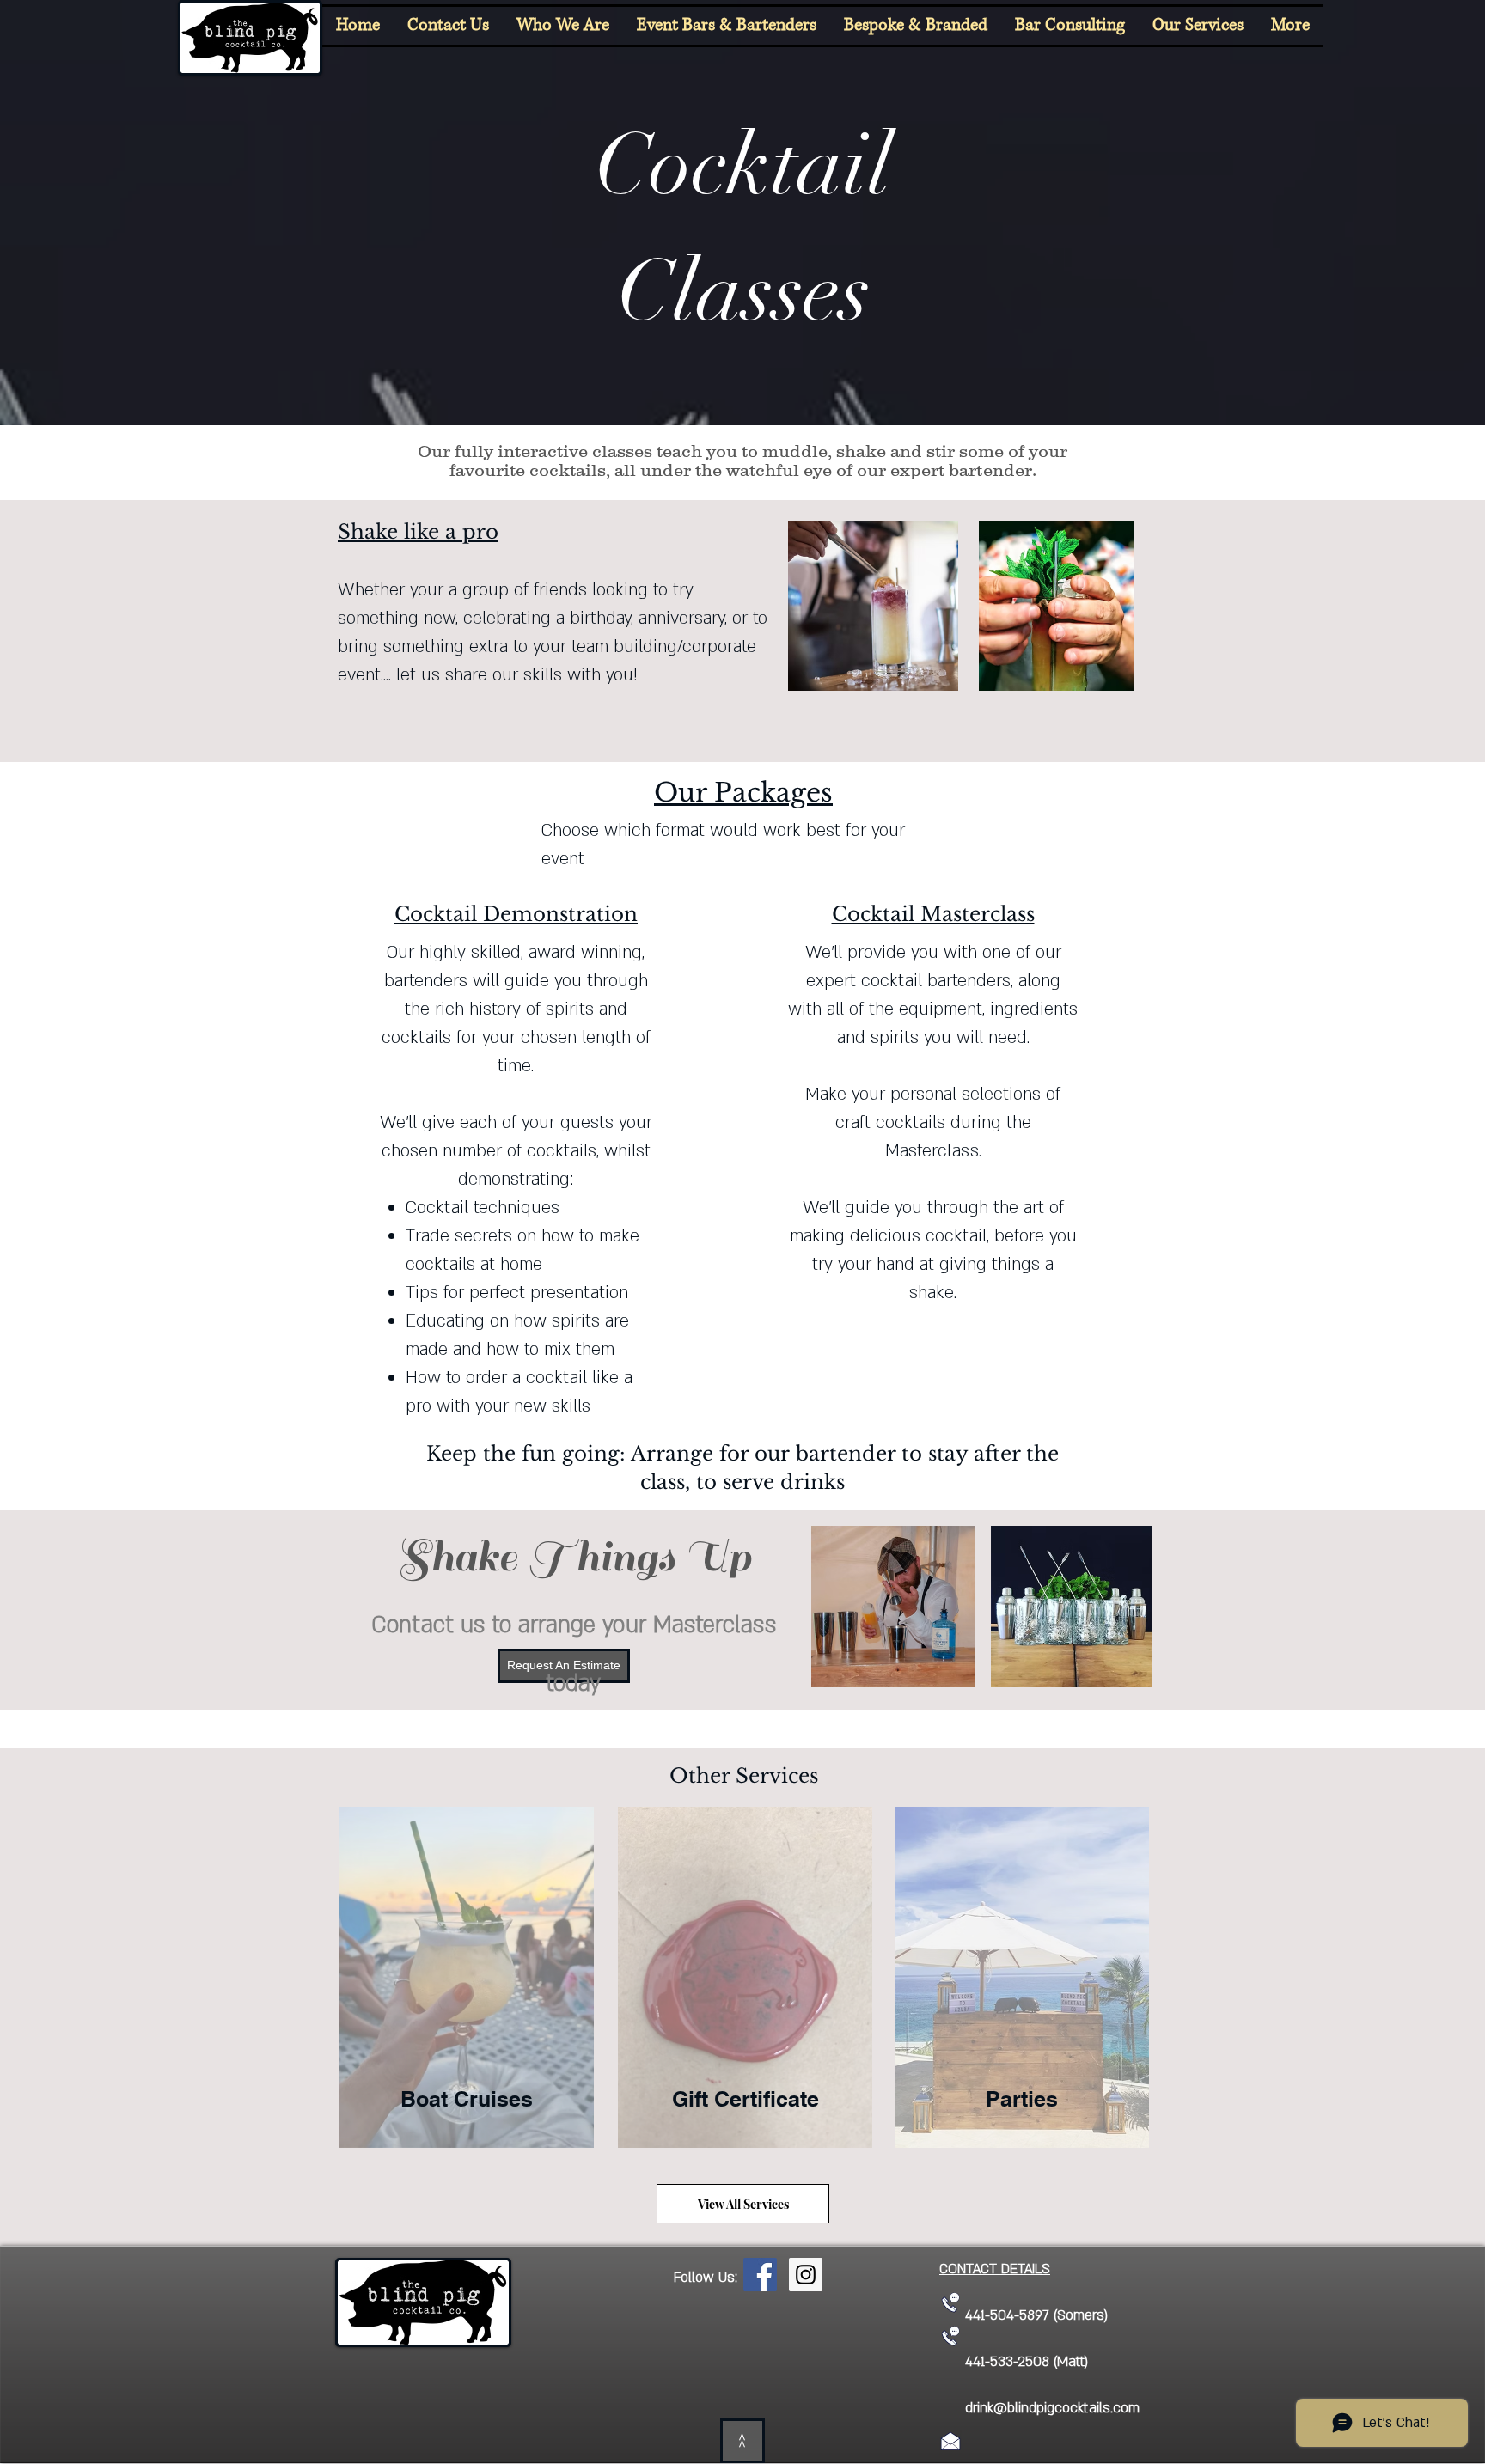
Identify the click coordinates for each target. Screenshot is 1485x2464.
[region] (465, 1985)
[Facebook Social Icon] (760, 2275)
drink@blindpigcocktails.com (1052, 2408)
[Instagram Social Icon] (806, 2275)
